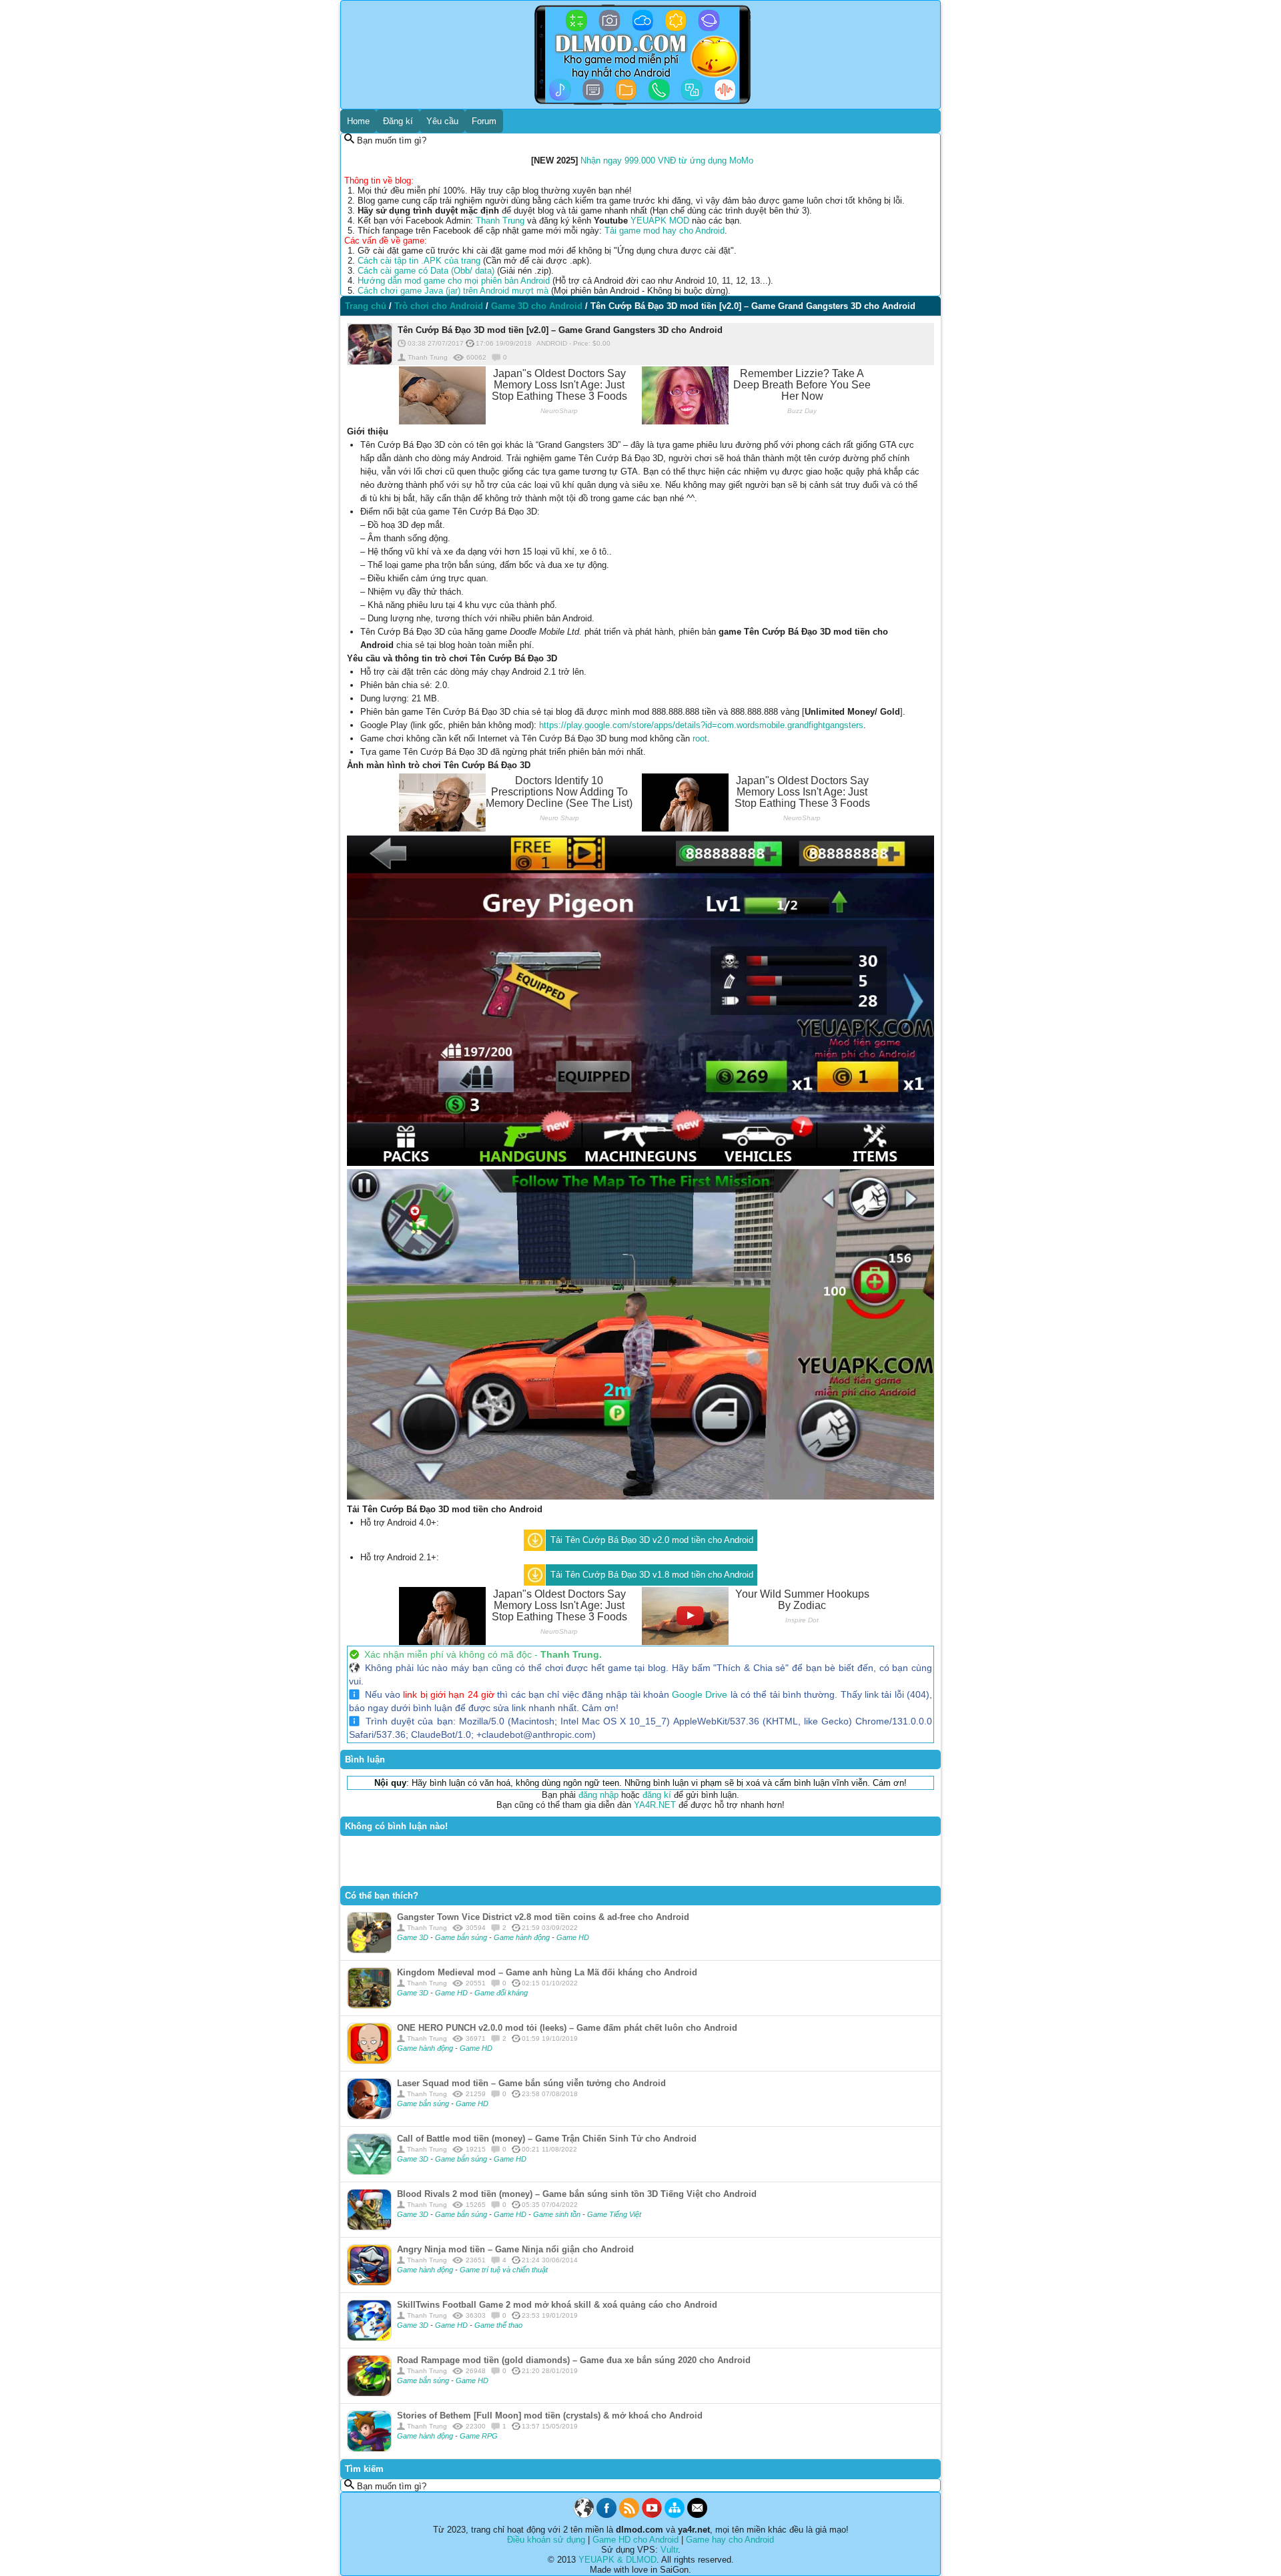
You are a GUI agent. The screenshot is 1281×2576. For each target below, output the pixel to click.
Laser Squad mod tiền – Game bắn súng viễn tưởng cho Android (531, 2083)
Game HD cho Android (635, 2540)
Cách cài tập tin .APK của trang (419, 261)
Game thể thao (498, 2325)
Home (358, 121)
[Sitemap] (675, 2515)
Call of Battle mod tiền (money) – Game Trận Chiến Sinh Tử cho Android (547, 2139)
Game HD (573, 1937)
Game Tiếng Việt (614, 2214)
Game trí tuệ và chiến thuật (504, 2270)
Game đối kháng (501, 1993)
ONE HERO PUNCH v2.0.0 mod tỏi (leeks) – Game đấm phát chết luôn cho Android (567, 2028)
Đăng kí (398, 121)
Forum (484, 121)
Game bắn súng (462, 1937)
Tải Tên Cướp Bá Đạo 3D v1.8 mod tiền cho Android (652, 1575)
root (700, 738)
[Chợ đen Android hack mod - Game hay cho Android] (584, 2515)
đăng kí (657, 1795)
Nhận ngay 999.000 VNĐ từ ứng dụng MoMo (667, 160)
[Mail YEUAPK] (697, 2515)
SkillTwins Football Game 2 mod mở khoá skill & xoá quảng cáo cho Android (557, 2305)
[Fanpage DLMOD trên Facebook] (606, 2515)
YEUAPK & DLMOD (617, 2560)
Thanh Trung (500, 221)
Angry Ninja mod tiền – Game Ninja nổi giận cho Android (515, 2249)
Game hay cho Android (730, 2540)
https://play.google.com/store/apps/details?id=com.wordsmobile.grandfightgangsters (701, 725)
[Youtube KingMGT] (652, 2515)
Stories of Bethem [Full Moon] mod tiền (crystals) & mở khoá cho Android (550, 2416)
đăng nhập (598, 1795)
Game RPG (479, 2436)
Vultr (669, 2550)
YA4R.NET (655, 1805)
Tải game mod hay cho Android (665, 231)
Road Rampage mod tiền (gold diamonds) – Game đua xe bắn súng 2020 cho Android (574, 2360)
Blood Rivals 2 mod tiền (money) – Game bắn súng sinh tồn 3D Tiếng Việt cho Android (577, 2194)
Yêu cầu (442, 121)
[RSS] (629, 2515)
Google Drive (700, 1694)
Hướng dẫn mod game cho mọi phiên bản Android (454, 281)
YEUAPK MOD (660, 221)
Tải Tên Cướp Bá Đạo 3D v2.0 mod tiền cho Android (652, 1540)
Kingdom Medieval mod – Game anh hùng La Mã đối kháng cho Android (547, 1972)
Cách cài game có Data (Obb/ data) (426, 271)
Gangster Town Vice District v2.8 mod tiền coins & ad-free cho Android (543, 1917)
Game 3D (414, 1937)
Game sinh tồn (558, 2214)
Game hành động (523, 1937)
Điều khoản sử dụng (546, 2540)
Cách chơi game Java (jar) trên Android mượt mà (453, 291)
